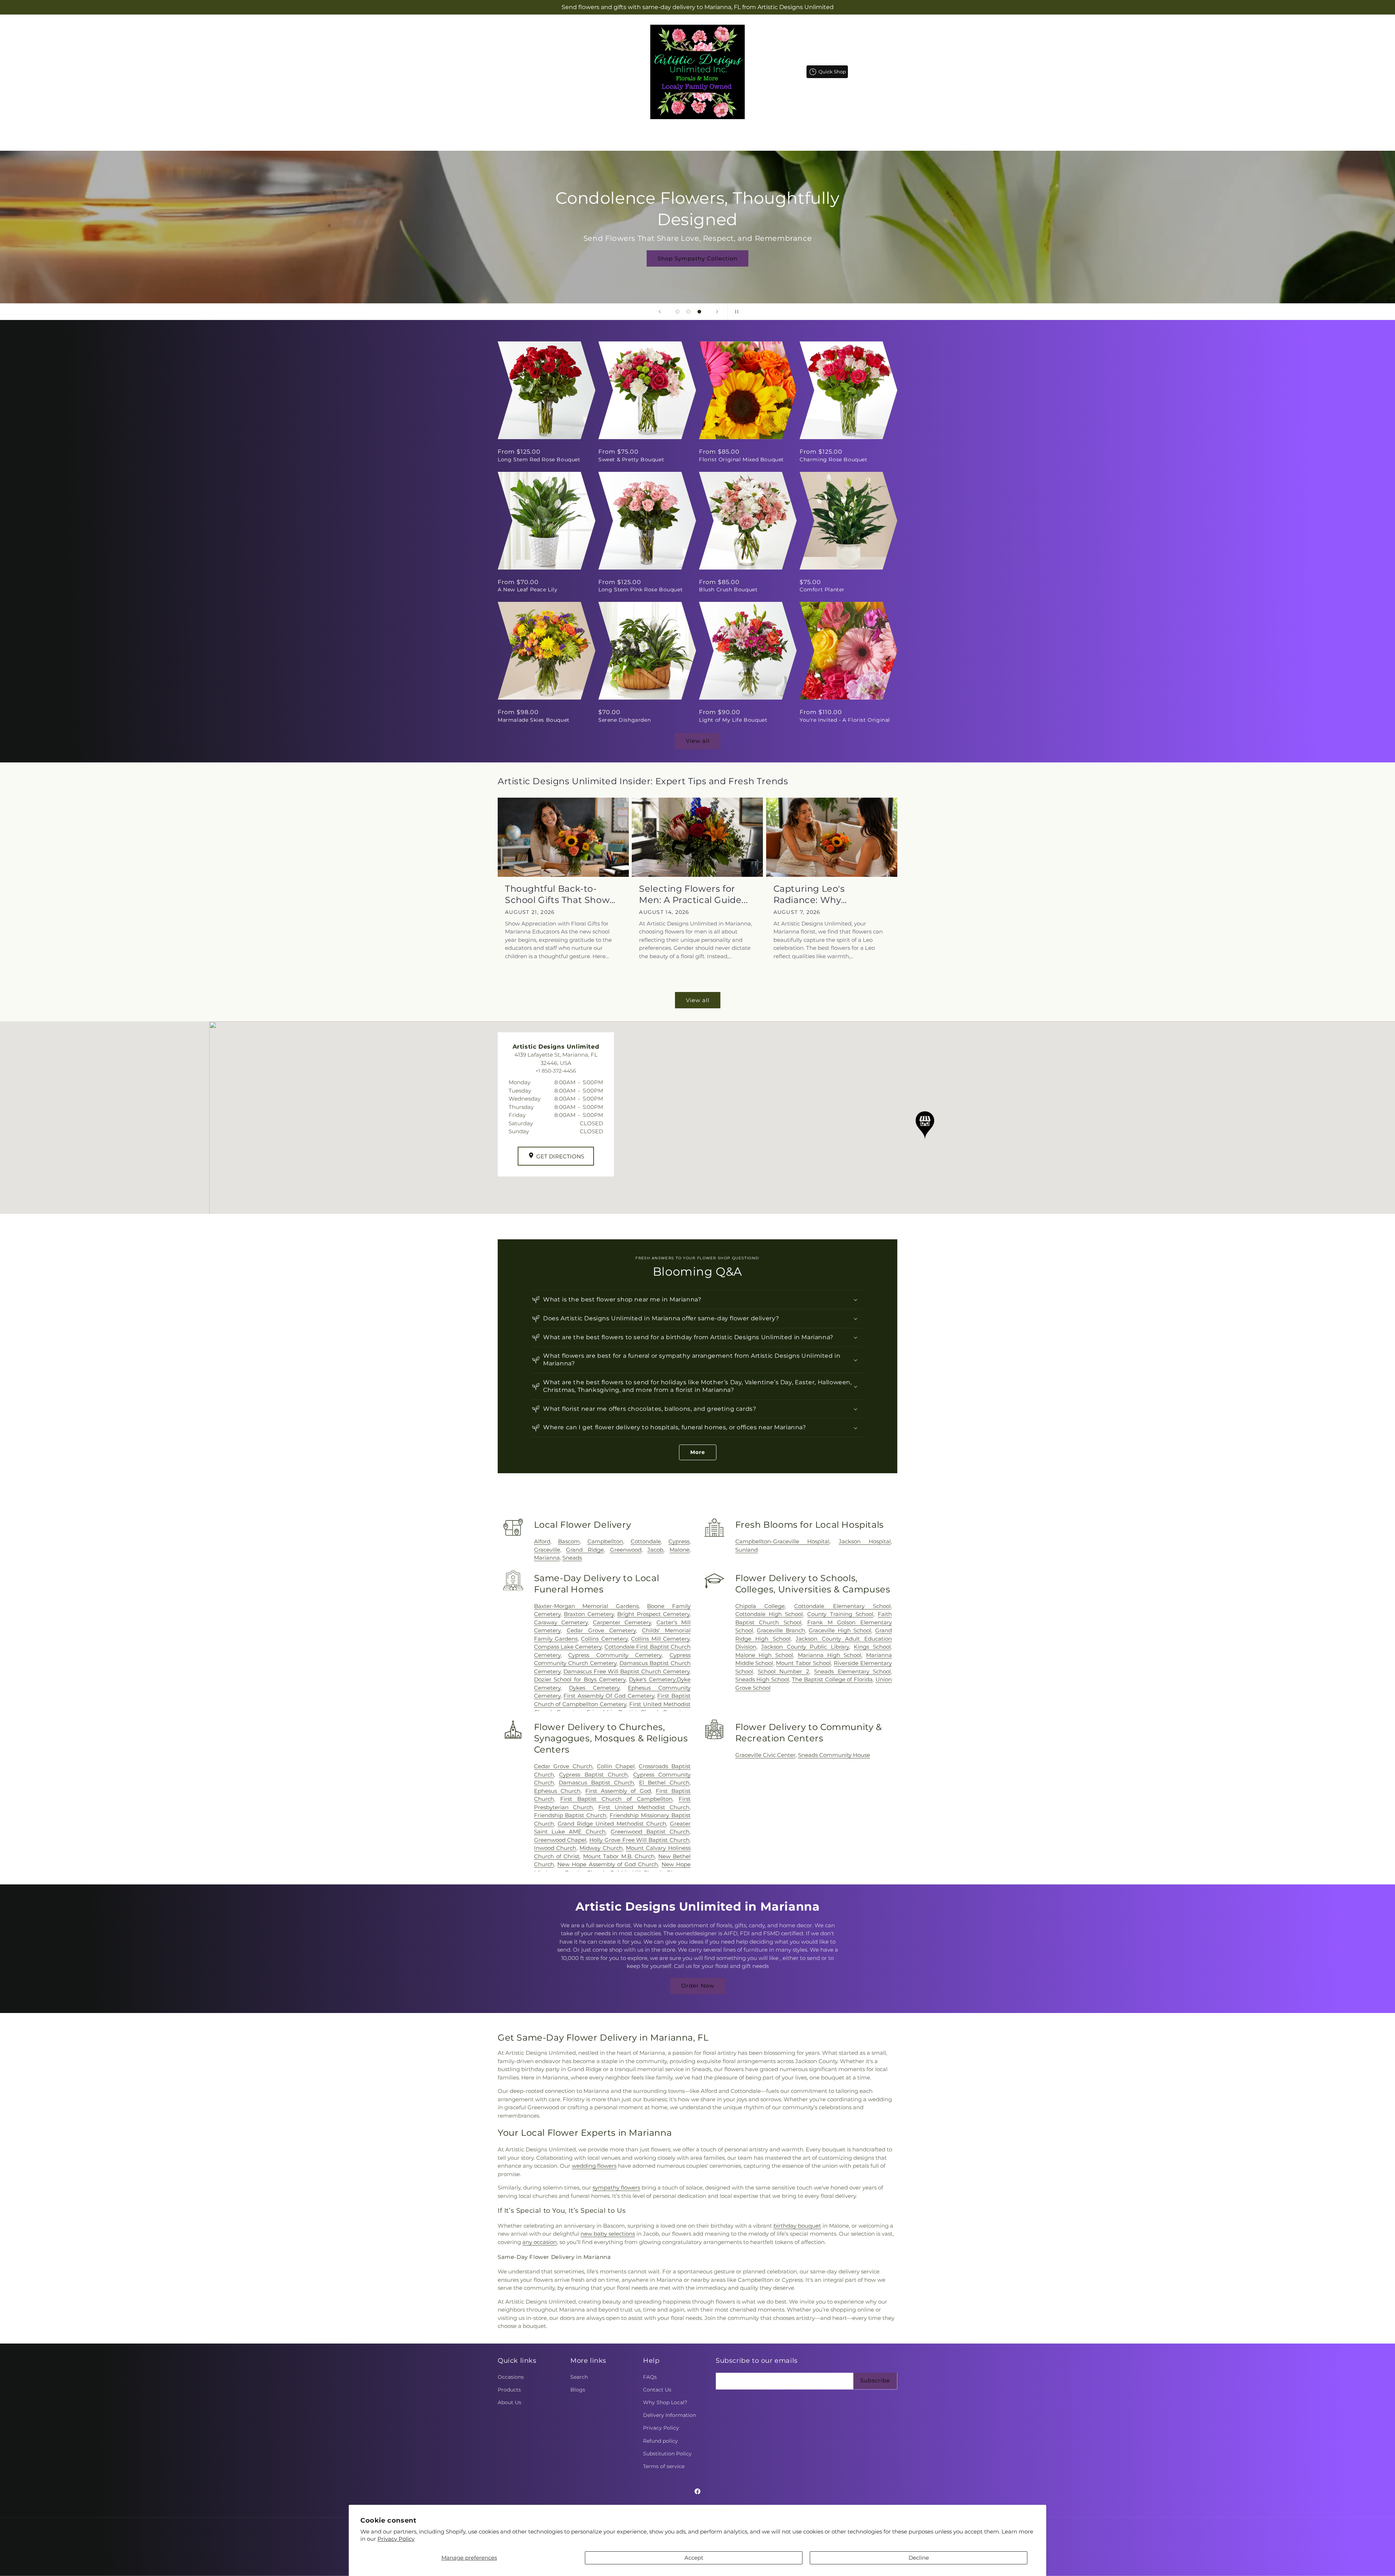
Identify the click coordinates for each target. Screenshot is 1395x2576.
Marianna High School (830, 1655)
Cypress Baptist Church (593, 1775)
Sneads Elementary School (852, 1671)
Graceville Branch (781, 1630)
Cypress (679, 1541)
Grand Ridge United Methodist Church (612, 1824)
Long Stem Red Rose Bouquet (539, 459)
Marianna (547, 1558)
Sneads (572, 1558)
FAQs (650, 2377)
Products (509, 2390)
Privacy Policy (396, 2539)
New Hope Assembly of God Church (608, 1864)
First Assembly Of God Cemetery (609, 1696)
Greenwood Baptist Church (650, 1832)
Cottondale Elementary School (842, 1606)
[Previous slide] (660, 312)
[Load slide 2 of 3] (688, 312)
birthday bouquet (797, 2226)
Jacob (655, 1550)
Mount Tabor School (803, 1663)
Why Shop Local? (665, 2402)
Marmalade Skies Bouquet (534, 720)
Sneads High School (762, 1679)
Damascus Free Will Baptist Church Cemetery (626, 1671)
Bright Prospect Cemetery (653, 1614)
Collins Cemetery (604, 1639)
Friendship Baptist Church (570, 1815)
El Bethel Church (664, 1783)
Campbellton (605, 1541)
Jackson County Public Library (805, 1647)
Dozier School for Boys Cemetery (580, 1679)
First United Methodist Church (644, 1807)
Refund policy (660, 2441)
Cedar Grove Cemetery (601, 1630)
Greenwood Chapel (560, 1840)
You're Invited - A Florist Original (845, 720)
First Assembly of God (618, 1791)
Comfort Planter (822, 590)
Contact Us (657, 2390)
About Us (510, 2402)
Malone (680, 1550)
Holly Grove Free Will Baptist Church (639, 1840)
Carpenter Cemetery (622, 1622)
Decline (919, 2558)
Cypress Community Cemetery (615, 1655)
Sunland (747, 1550)
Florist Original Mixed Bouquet (741, 459)
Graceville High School (840, 1630)
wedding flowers (594, 2166)
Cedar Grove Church (563, 1766)
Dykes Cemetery (594, 1688)
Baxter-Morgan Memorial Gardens (586, 1606)
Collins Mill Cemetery (660, 1639)
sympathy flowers (616, 2188)
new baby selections (608, 2234)
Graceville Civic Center (765, 1755)
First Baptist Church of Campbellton (616, 1799)
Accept (694, 2558)
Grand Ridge (585, 1550)
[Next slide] (717, 312)
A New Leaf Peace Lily (528, 590)
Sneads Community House (834, 1755)
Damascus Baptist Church (596, 1783)
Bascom (569, 1541)
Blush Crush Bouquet (728, 590)
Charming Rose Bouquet (834, 459)
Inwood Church (555, 1848)
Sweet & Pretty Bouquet (631, 459)
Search (579, 2377)
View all (698, 741)
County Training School (840, 1614)
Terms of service (664, 2466)
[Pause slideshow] (735, 312)
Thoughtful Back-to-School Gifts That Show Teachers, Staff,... (557, 894)
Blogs (578, 2390)
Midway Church (601, 1848)
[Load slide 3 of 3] (699, 312)
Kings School (872, 1647)
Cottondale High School (769, 1614)
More (698, 1452)
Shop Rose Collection (697, 248)
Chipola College (760, 1606)
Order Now (698, 1986)
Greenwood (626, 1550)
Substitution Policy (667, 2454)
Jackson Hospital (865, 1541)
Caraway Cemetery (561, 1622)
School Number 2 (784, 1671)
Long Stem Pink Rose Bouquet (640, 590)
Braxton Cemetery (589, 1614)
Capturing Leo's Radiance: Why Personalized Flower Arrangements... (819, 894)
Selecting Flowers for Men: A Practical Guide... (693, 894)
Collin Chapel (616, 1766)
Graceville (547, 1550)
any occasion (540, 2242)
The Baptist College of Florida (832, 1679)
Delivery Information (670, 2415)
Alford (542, 1541)
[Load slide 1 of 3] (678, 312)
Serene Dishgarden (624, 720)
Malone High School (764, 1655)
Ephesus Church (557, 1791)
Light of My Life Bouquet (733, 720)
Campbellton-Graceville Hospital (782, 1541)
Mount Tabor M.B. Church (619, 1856)
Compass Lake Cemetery (568, 1647)
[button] (660, 133)
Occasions (511, 2377)
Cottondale (646, 1541)
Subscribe (875, 2380)
